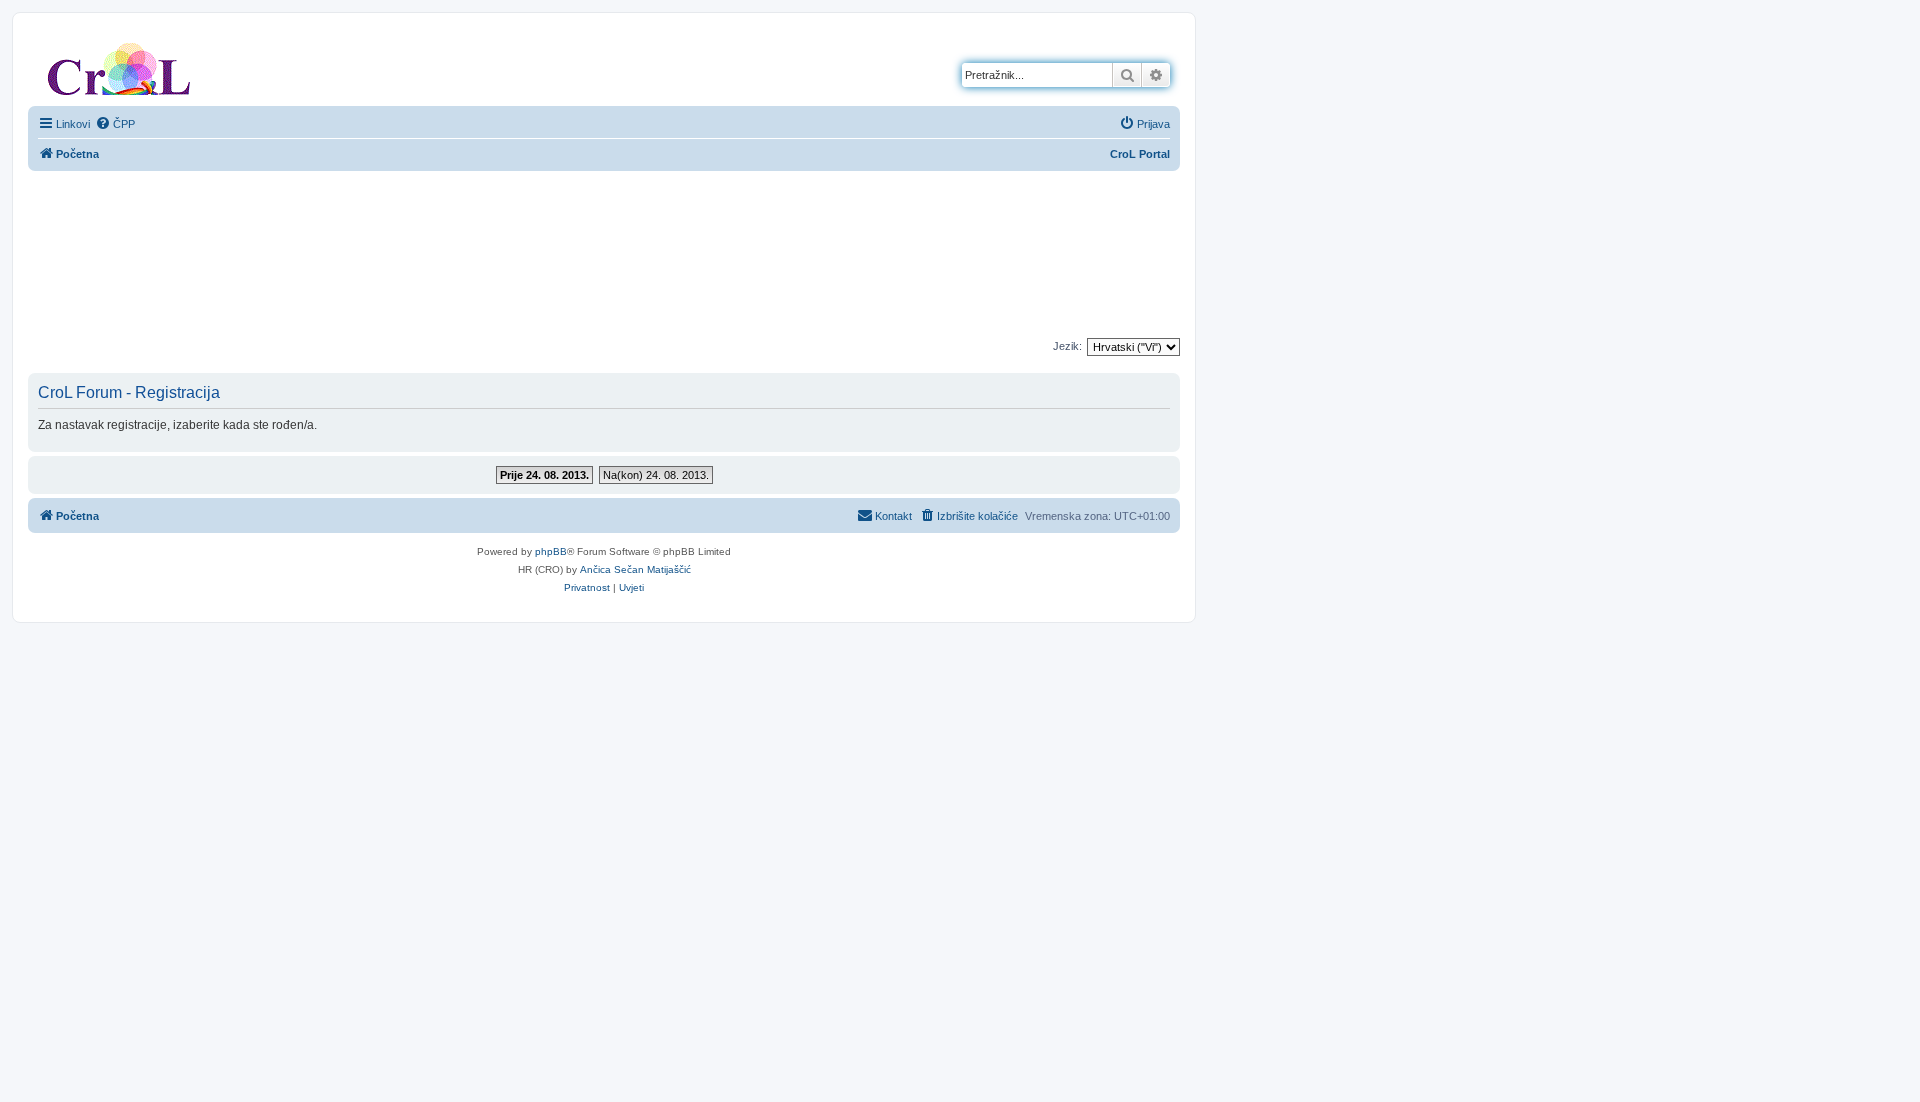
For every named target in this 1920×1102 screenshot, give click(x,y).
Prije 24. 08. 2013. (544, 475)
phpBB (551, 551)
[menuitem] (115, 124)
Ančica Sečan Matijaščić (635, 569)
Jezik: (1067, 346)
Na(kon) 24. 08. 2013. (656, 475)
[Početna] (119, 65)
